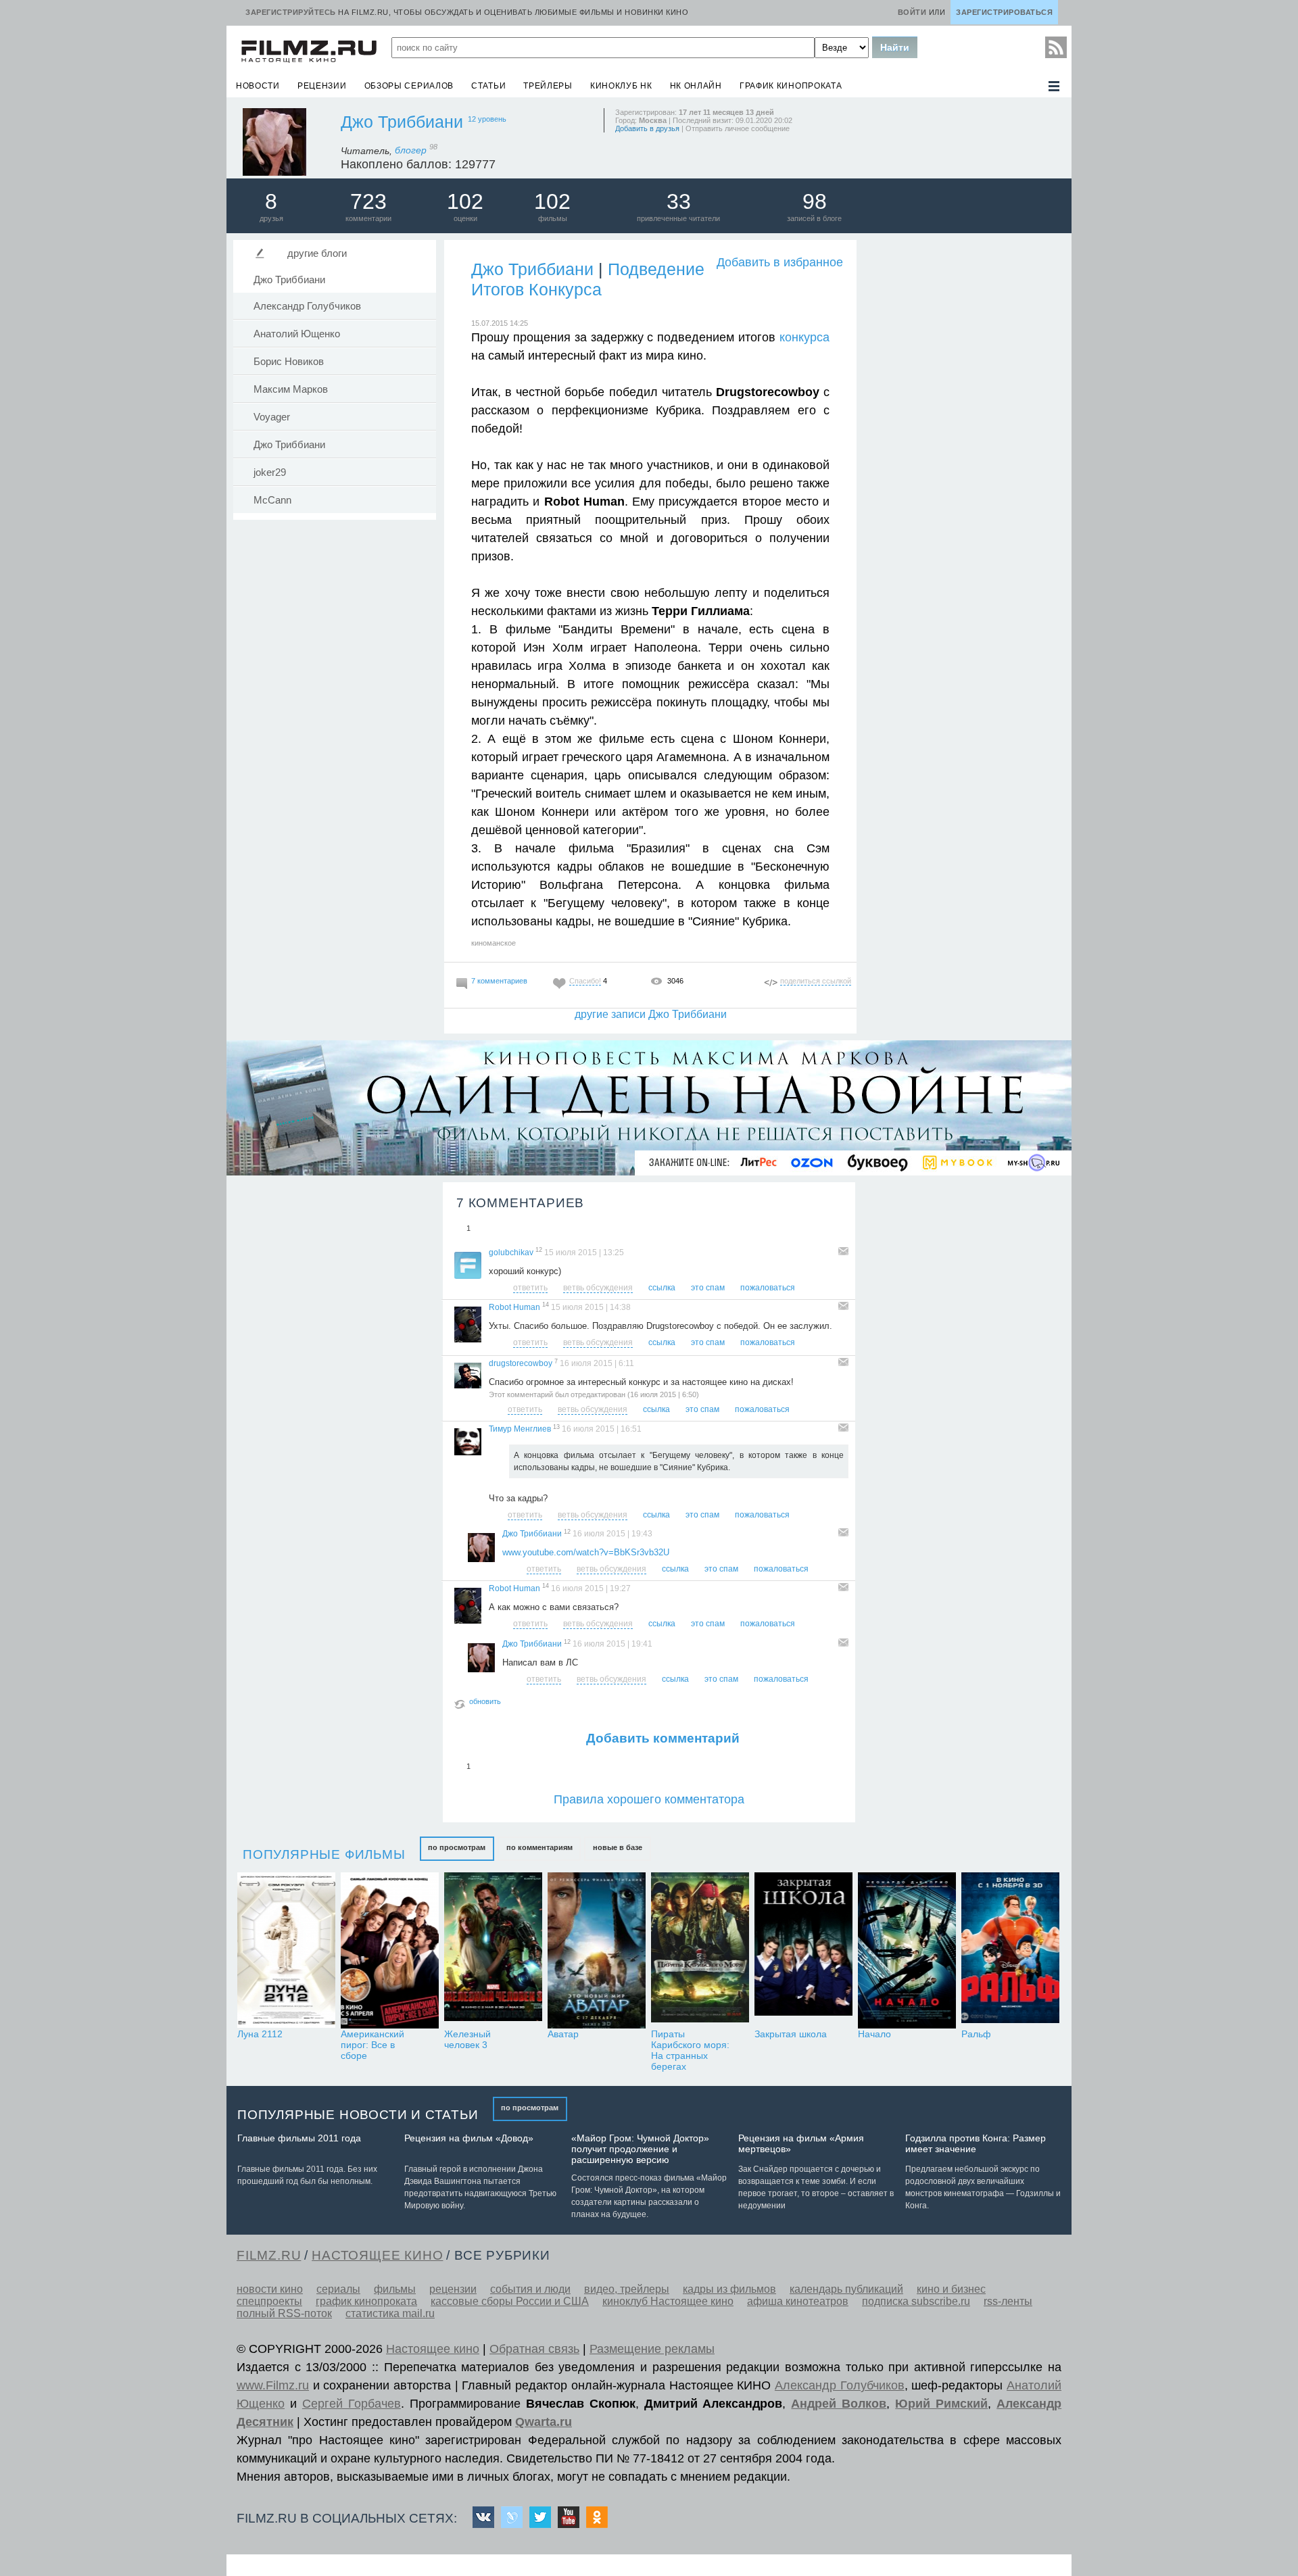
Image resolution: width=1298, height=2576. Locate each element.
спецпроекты (269, 2301)
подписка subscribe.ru (916, 2301)
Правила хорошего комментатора (649, 1799)
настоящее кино (377, 2255)
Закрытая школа (791, 2034)
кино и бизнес (951, 2289)
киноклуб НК (621, 86)
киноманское (494, 943)
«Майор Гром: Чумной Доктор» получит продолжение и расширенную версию (640, 2149)
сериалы (338, 2289)
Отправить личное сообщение (738, 128)
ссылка (662, 1288)
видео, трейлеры (627, 2289)
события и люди (530, 2289)
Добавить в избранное (780, 262)
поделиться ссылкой (816, 981)
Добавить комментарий (663, 1738)
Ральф (976, 2034)
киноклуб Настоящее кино (668, 2301)
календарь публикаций (846, 2289)
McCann (272, 500)
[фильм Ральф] (1010, 1950)
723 (368, 201)
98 (815, 201)
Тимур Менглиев (520, 1429)
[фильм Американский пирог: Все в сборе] (390, 1950)
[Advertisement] (963, 441)
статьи (488, 86)
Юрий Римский (941, 2404)
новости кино (270, 2289)
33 (679, 201)
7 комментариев (499, 981)
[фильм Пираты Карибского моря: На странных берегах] (700, 1950)
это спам (708, 1288)
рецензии (322, 86)
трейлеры (548, 86)
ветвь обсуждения (598, 1288)
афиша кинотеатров (798, 2301)
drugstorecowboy (521, 1363)
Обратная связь (534, 2349)
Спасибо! (585, 981)
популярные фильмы (324, 1854)
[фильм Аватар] (597, 1950)
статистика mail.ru (390, 2313)
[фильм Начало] (907, 1950)
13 (556, 1427)
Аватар (563, 2034)
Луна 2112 (260, 2034)
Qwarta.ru (544, 2422)
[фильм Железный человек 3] (493, 1950)
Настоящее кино (433, 2349)
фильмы (395, 2289)
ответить (530, 1288)
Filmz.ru (269, 2255)
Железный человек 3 (467, 2039)
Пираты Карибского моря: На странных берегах (690, 2050)
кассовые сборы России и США (510, 2301)
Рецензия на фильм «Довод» (469, 2138)
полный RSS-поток (284, 2313)
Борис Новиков (289, 362)
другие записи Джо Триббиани (651, 1014)
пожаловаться (768, 1288)
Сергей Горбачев (352, 2404)
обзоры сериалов (409, 86)
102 (465, 201)
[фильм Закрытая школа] (803, 1950)
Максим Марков (291, 389)
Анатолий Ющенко (297, 334)
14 (546, 1305)
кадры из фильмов (729, 2289)
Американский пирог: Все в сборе (372, 2045)
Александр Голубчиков (307, 306)
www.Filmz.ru (273, 2385)
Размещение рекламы (652, 2349)
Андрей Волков (839, 2404)
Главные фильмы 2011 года (299, 2138)
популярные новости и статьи (358, 2115)
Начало (874, 2034)
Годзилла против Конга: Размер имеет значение (976, 2143)
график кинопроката (791, 86)
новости (258, 86)
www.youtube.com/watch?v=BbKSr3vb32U (586, 1552)
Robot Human (514, 1307)
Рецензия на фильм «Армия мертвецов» (801, 2143)
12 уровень (487, 119)
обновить (485, 1701)
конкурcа (804, 337)
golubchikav (511, 1253)
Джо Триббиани (402, 122)
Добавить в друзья (647, 128)
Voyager (272, 417)
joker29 (270, 472)
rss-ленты (1008, 2301)
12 (539, 1250)
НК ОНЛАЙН (696, 86)
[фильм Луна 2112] (286, 1950)
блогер (416, 150)
